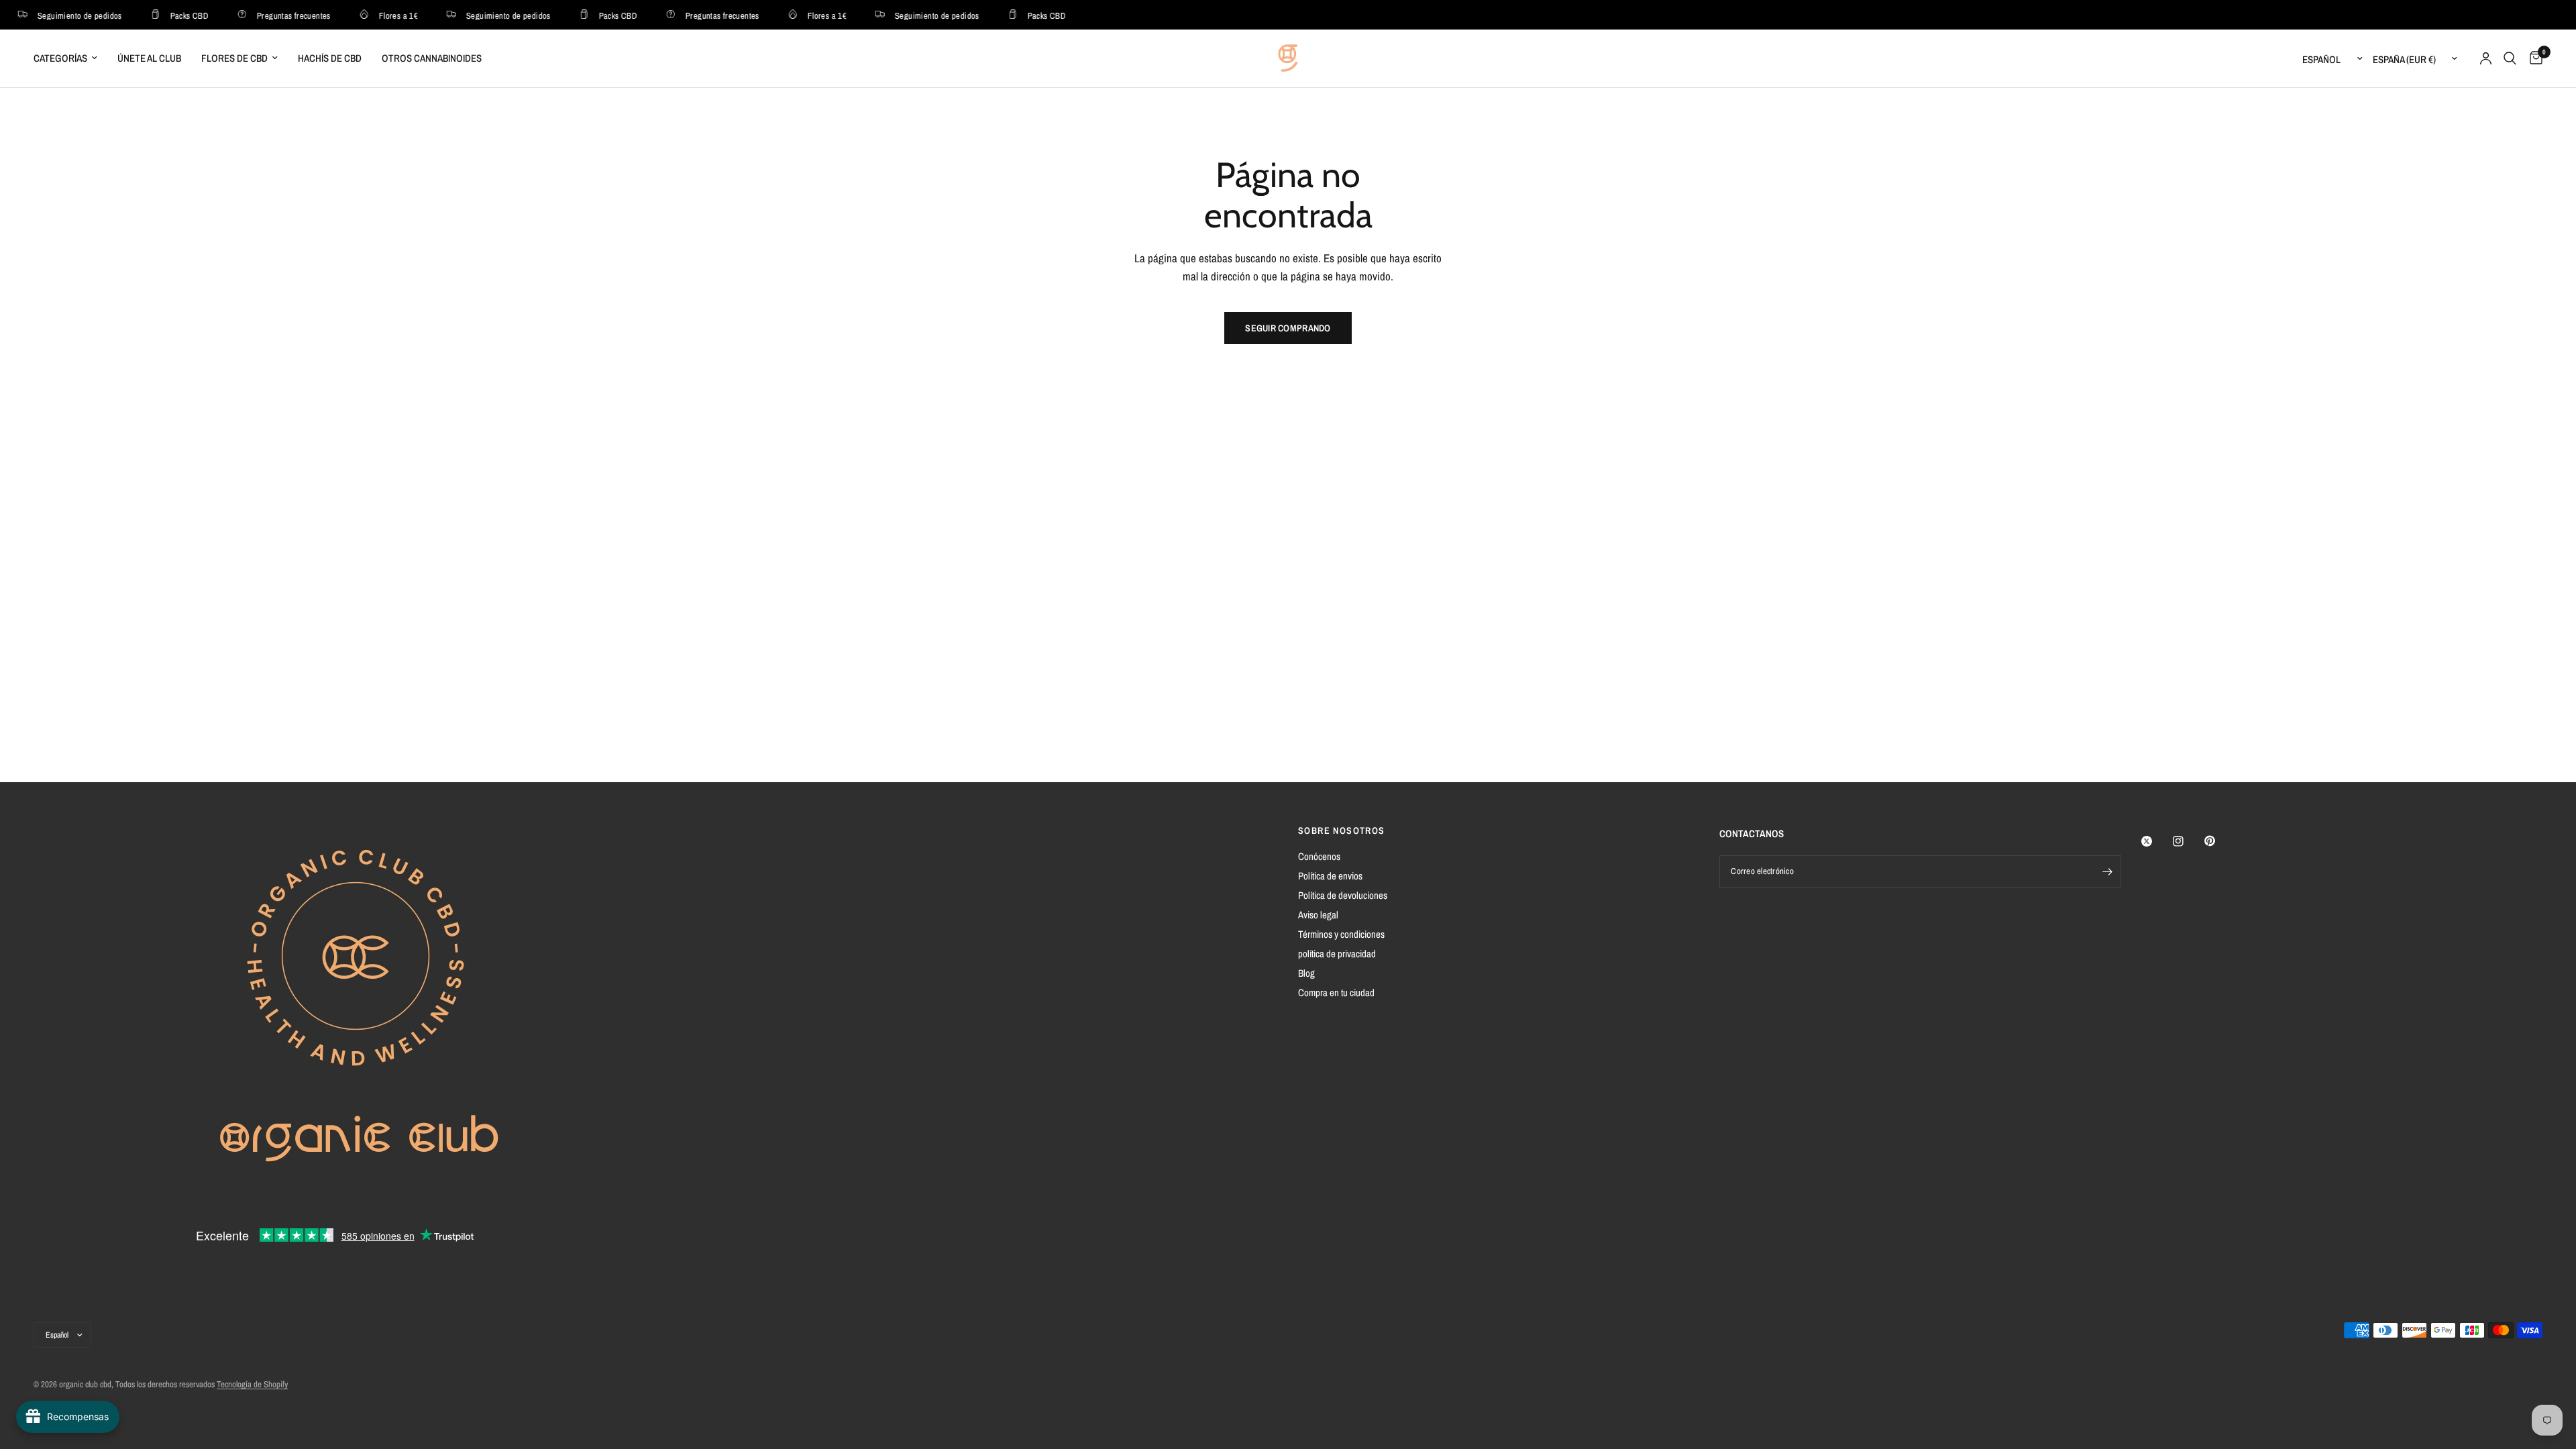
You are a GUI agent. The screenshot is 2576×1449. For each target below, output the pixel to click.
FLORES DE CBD (234, 58)
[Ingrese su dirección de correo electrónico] (2108, 871)
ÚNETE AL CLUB (149, 58)
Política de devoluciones (1343, 895)
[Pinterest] (2219, 841)
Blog (1306, 973)
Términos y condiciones (1341, 934)
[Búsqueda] (2510, 58)
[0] (2533, 58)
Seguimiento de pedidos (66, 15)
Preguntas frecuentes (280, 15)
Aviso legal (1318, 915)
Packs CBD (175, 15)
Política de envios (1330, 876)
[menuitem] (70, 58)
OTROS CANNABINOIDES (432, 58)
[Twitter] (2156, 841)
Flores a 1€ (384, 15)
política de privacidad (1337, 954)
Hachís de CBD (330, 58)
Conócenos (1319, 856)
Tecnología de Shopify (252, 1384)
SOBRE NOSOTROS (1342, 830)
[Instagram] (2188, 841)
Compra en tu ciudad (1336, 992)
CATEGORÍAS (60, 58)
